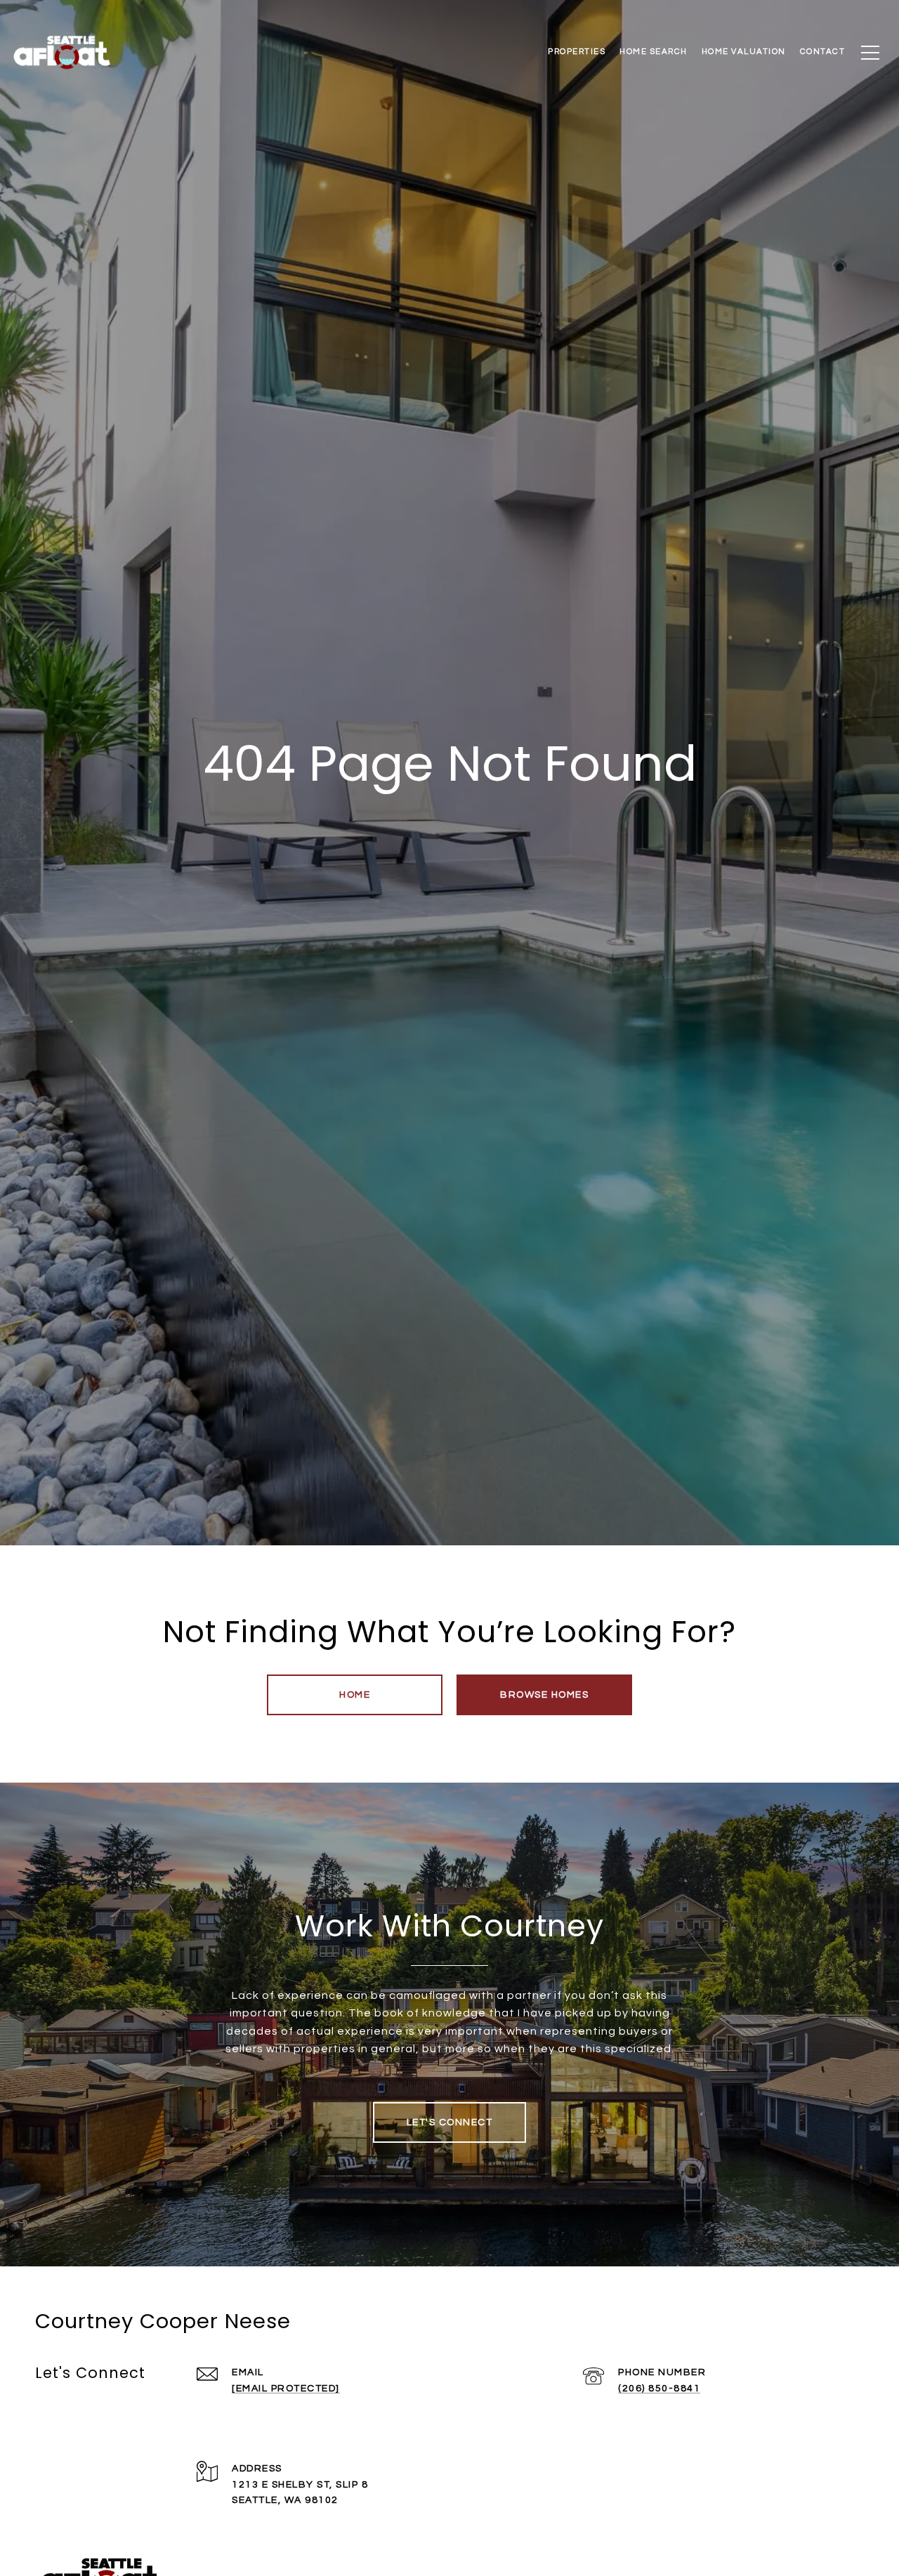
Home (355, 1695)
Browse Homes (544, 1695)
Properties (577, 52)
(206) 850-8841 (659, 2389)
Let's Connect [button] (450, 2122)
